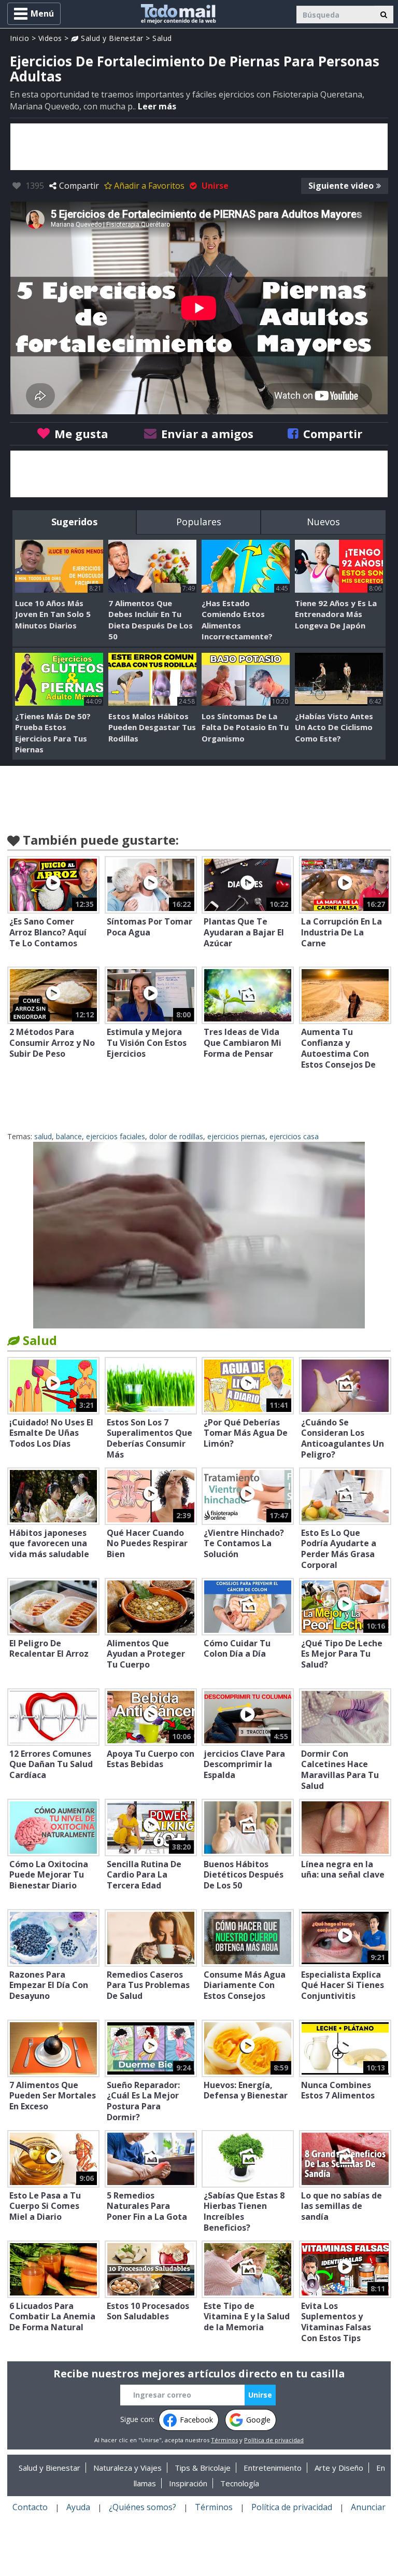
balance (69, 1136)
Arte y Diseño (339, 2468)
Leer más (157, 106)
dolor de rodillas (176, 1136)
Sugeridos (74, 522)
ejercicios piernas (236, 1136)
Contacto (30, 2507)
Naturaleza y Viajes (127, 2468)
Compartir (79, 186)
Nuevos (323, 522)
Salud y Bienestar (111, 38)
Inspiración (188, 2483)
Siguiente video (341, 186)
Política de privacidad (274, 2440)
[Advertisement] (199, 147)
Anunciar (368, 2507)
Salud (162, 38)
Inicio (19, 38)
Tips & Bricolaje (203, 2468)
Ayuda (78, 2507)
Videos (50, 38)
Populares (199, 522)
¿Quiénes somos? (143, 2507)
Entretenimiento (273, 2468)
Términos (224, 2440)
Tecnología (240, 2483)
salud (43, 1136)
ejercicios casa (294, 1136)
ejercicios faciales (116, 1136)
